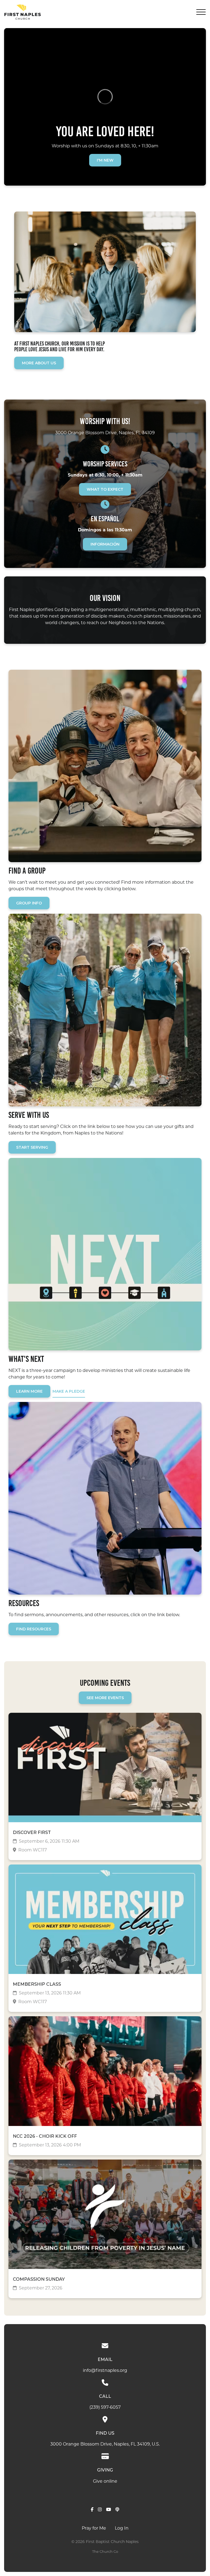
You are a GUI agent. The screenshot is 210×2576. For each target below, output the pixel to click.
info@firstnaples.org (105, 2371)
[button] (201, 12)
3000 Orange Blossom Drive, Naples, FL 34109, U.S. (105, 2444)
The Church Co (105, 2552)
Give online (105, 2482)
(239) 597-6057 (105, 2408)
